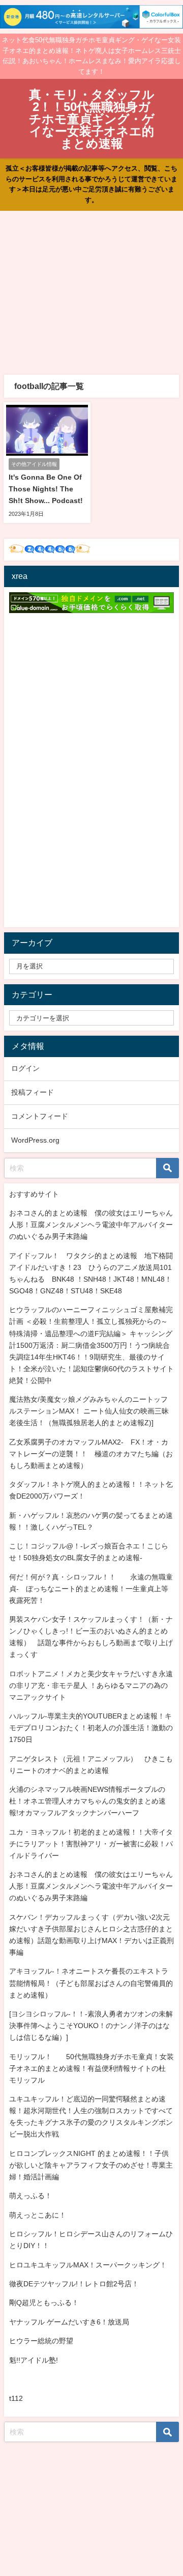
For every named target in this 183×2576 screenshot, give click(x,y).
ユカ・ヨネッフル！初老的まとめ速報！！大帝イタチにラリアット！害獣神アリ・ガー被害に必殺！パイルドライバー (91, 1844)
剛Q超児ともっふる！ (44, 2303)
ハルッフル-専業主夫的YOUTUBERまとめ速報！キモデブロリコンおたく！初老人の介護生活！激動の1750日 (91, 1728)
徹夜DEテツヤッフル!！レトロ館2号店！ (74, 2284)
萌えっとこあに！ (38, 2215)
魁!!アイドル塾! (34, 2360)
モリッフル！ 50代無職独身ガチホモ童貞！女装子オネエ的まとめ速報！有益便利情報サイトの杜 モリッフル (91, 2068)
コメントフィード (40, 1116)
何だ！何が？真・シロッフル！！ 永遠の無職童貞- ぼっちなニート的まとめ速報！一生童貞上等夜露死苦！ (91, 1589)
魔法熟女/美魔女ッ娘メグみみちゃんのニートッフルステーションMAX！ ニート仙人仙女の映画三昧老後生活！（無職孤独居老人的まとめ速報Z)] (89, 1411)
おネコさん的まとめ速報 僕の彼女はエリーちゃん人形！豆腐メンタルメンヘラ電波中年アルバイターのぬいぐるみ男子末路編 (91, 1225)
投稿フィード (33, 1092)
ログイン (25, 1068)
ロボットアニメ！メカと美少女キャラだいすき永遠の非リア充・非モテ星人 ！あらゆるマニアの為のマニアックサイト (91, 1685)
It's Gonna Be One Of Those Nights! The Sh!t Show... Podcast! (46, 489)
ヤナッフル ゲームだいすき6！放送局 (69, 2322)
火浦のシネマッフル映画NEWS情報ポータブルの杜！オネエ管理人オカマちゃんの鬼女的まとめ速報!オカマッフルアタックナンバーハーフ (87, 1801)
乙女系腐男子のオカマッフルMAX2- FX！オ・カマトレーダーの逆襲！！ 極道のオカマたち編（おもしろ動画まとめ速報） (91, 1454)
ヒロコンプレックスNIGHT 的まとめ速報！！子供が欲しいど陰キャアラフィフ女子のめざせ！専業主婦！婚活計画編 (91, 2165)
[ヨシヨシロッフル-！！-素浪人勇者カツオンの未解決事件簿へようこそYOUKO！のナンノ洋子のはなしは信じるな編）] (91, 2026)
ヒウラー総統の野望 (41, 2341)
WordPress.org (35, 1140)
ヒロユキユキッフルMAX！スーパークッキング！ (88, 2265)
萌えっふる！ (30, 2196)
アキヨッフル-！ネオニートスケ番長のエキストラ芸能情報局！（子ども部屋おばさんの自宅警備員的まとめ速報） (91, 1983)
